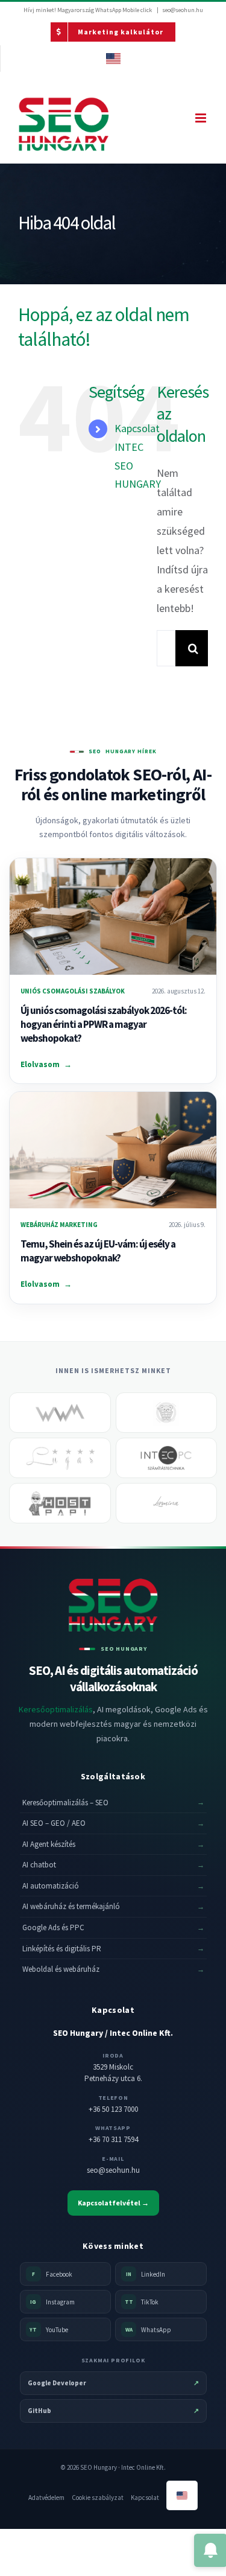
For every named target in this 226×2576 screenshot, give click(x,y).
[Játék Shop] (167, 1413)
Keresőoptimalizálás (56, 1709)
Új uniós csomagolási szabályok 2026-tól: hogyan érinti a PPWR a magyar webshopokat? (104, 1024)
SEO (95, 752)
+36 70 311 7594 (113, 2139)
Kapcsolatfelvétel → (113, 2203)
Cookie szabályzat (98, 2498)
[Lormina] (167, 1503)
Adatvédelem (46, 2498)
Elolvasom (46, 1064)
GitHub (113, 2411)
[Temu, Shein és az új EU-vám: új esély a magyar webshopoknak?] (113, 1150)
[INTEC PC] (167, 1458)
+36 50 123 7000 (113, 2109)
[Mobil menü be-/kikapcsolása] (202, 118)
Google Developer (113, 2383)
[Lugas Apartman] (60, 1458)
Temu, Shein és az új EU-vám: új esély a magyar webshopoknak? (98, 1251)
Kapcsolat (145, 2498)
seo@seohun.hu (183, 10)
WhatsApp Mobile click (124, 10)
